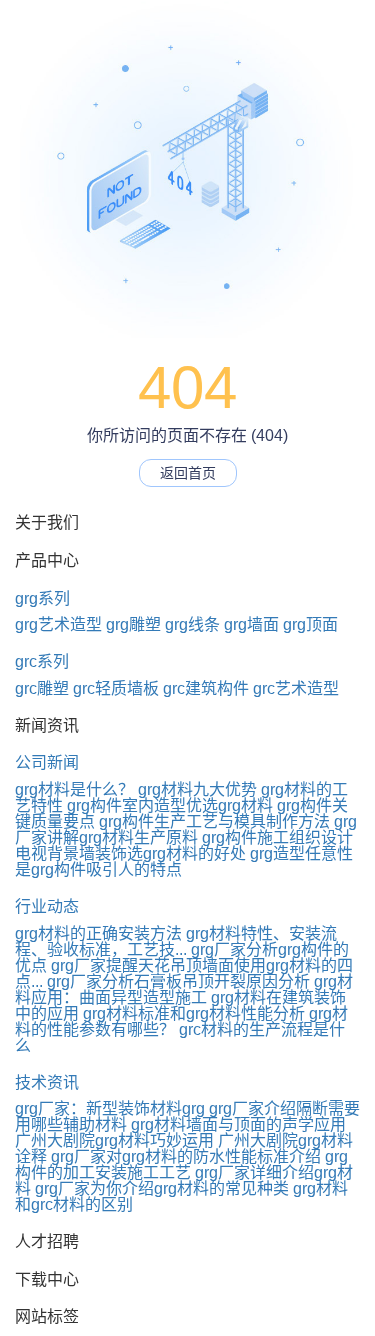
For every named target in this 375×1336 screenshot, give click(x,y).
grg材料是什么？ (74, 789)
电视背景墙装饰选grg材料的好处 (130, 853)
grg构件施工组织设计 (277, 837)
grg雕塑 (133, 624)
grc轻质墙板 (116, 688)
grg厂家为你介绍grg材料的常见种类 (162, 1188)
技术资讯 (47, 1082)
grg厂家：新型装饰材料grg (110, 1108)
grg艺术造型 (58, 624)
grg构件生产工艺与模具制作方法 (214, 821)
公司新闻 (47, 762)
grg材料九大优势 (197, 789)
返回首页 (188, 473)
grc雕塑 (42, 688)
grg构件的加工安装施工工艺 (181, 1164)
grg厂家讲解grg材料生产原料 (186, 829)
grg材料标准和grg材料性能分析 (194, 1013)
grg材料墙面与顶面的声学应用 (238, 1124)
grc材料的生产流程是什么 (180, 1037)
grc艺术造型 (296, 688)
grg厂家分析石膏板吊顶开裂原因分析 (178, 981)
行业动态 (47, 906)
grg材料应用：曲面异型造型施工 (184, 989)
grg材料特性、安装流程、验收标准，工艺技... (176, 941)
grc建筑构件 (206, 688)
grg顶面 (310, 624)
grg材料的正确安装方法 (98, 933)
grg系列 (42, 598)
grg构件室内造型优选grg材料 (170, 805)
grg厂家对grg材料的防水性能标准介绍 (186, 1156)
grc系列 (42, 661)
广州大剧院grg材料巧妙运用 (114, 1140)
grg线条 (192, 624)
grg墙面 (251, 624)
